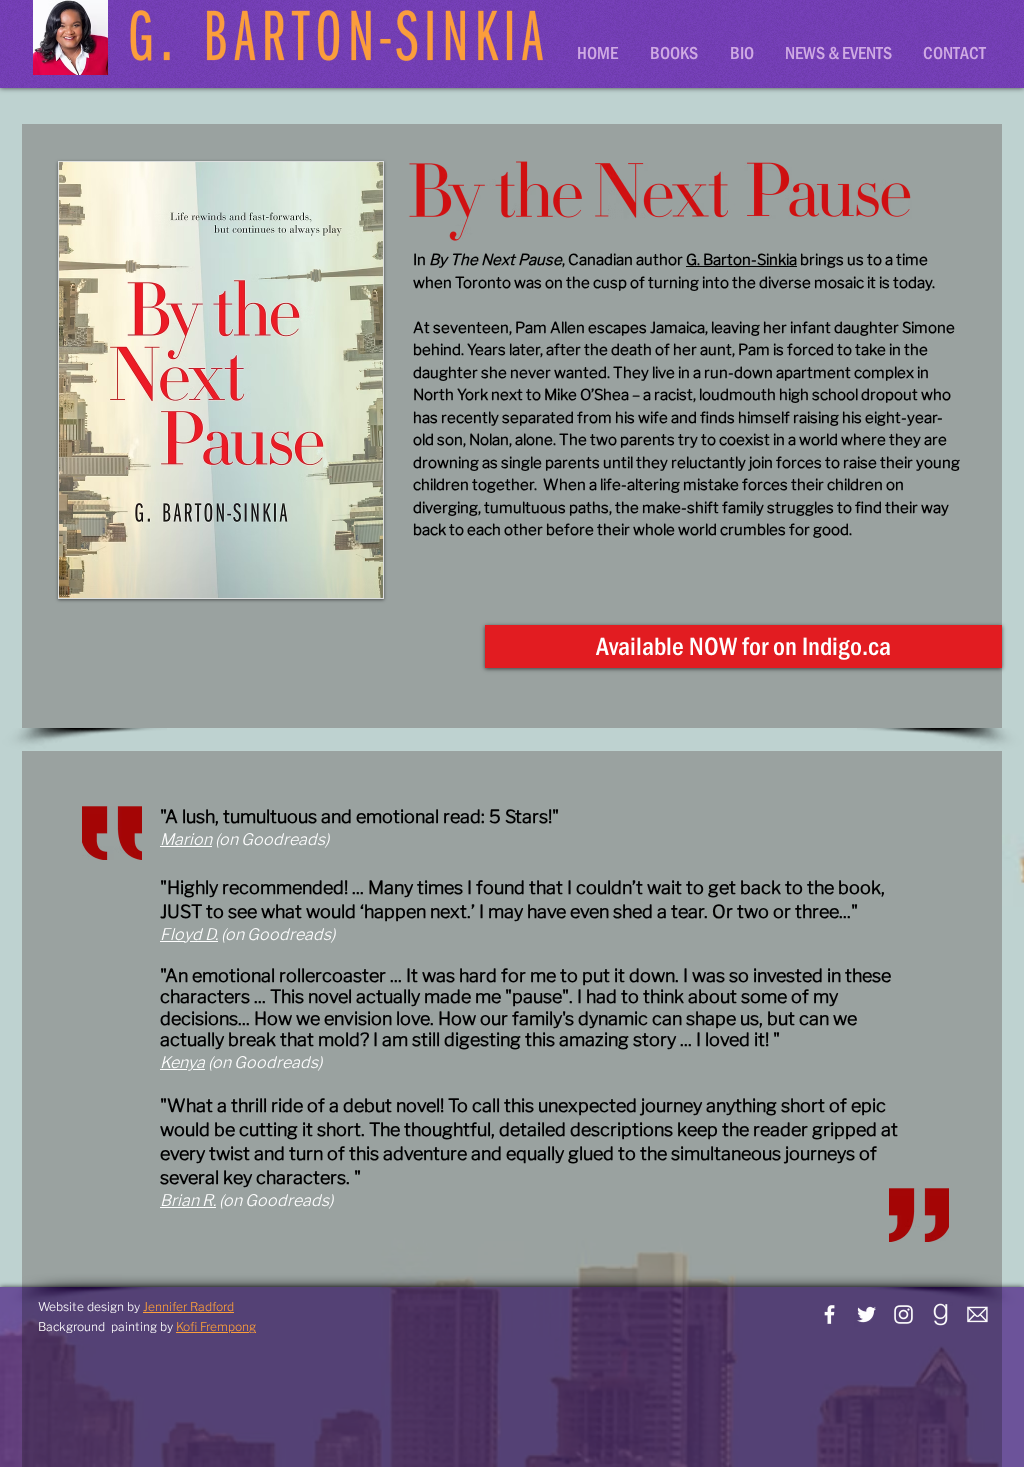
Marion (186, 839)
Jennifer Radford (188, 1306)
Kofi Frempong (216, 1326)
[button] (675, 53)
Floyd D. (189, 934)
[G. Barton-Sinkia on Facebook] (829, 1314)
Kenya (182, 1062)
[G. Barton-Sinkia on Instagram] (903, 1314)
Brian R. (188, 1200)
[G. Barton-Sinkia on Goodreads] (940, 1314)
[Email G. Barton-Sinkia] (977, 1314)
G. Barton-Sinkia (741, 260)
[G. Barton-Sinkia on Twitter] (866, 1314)
